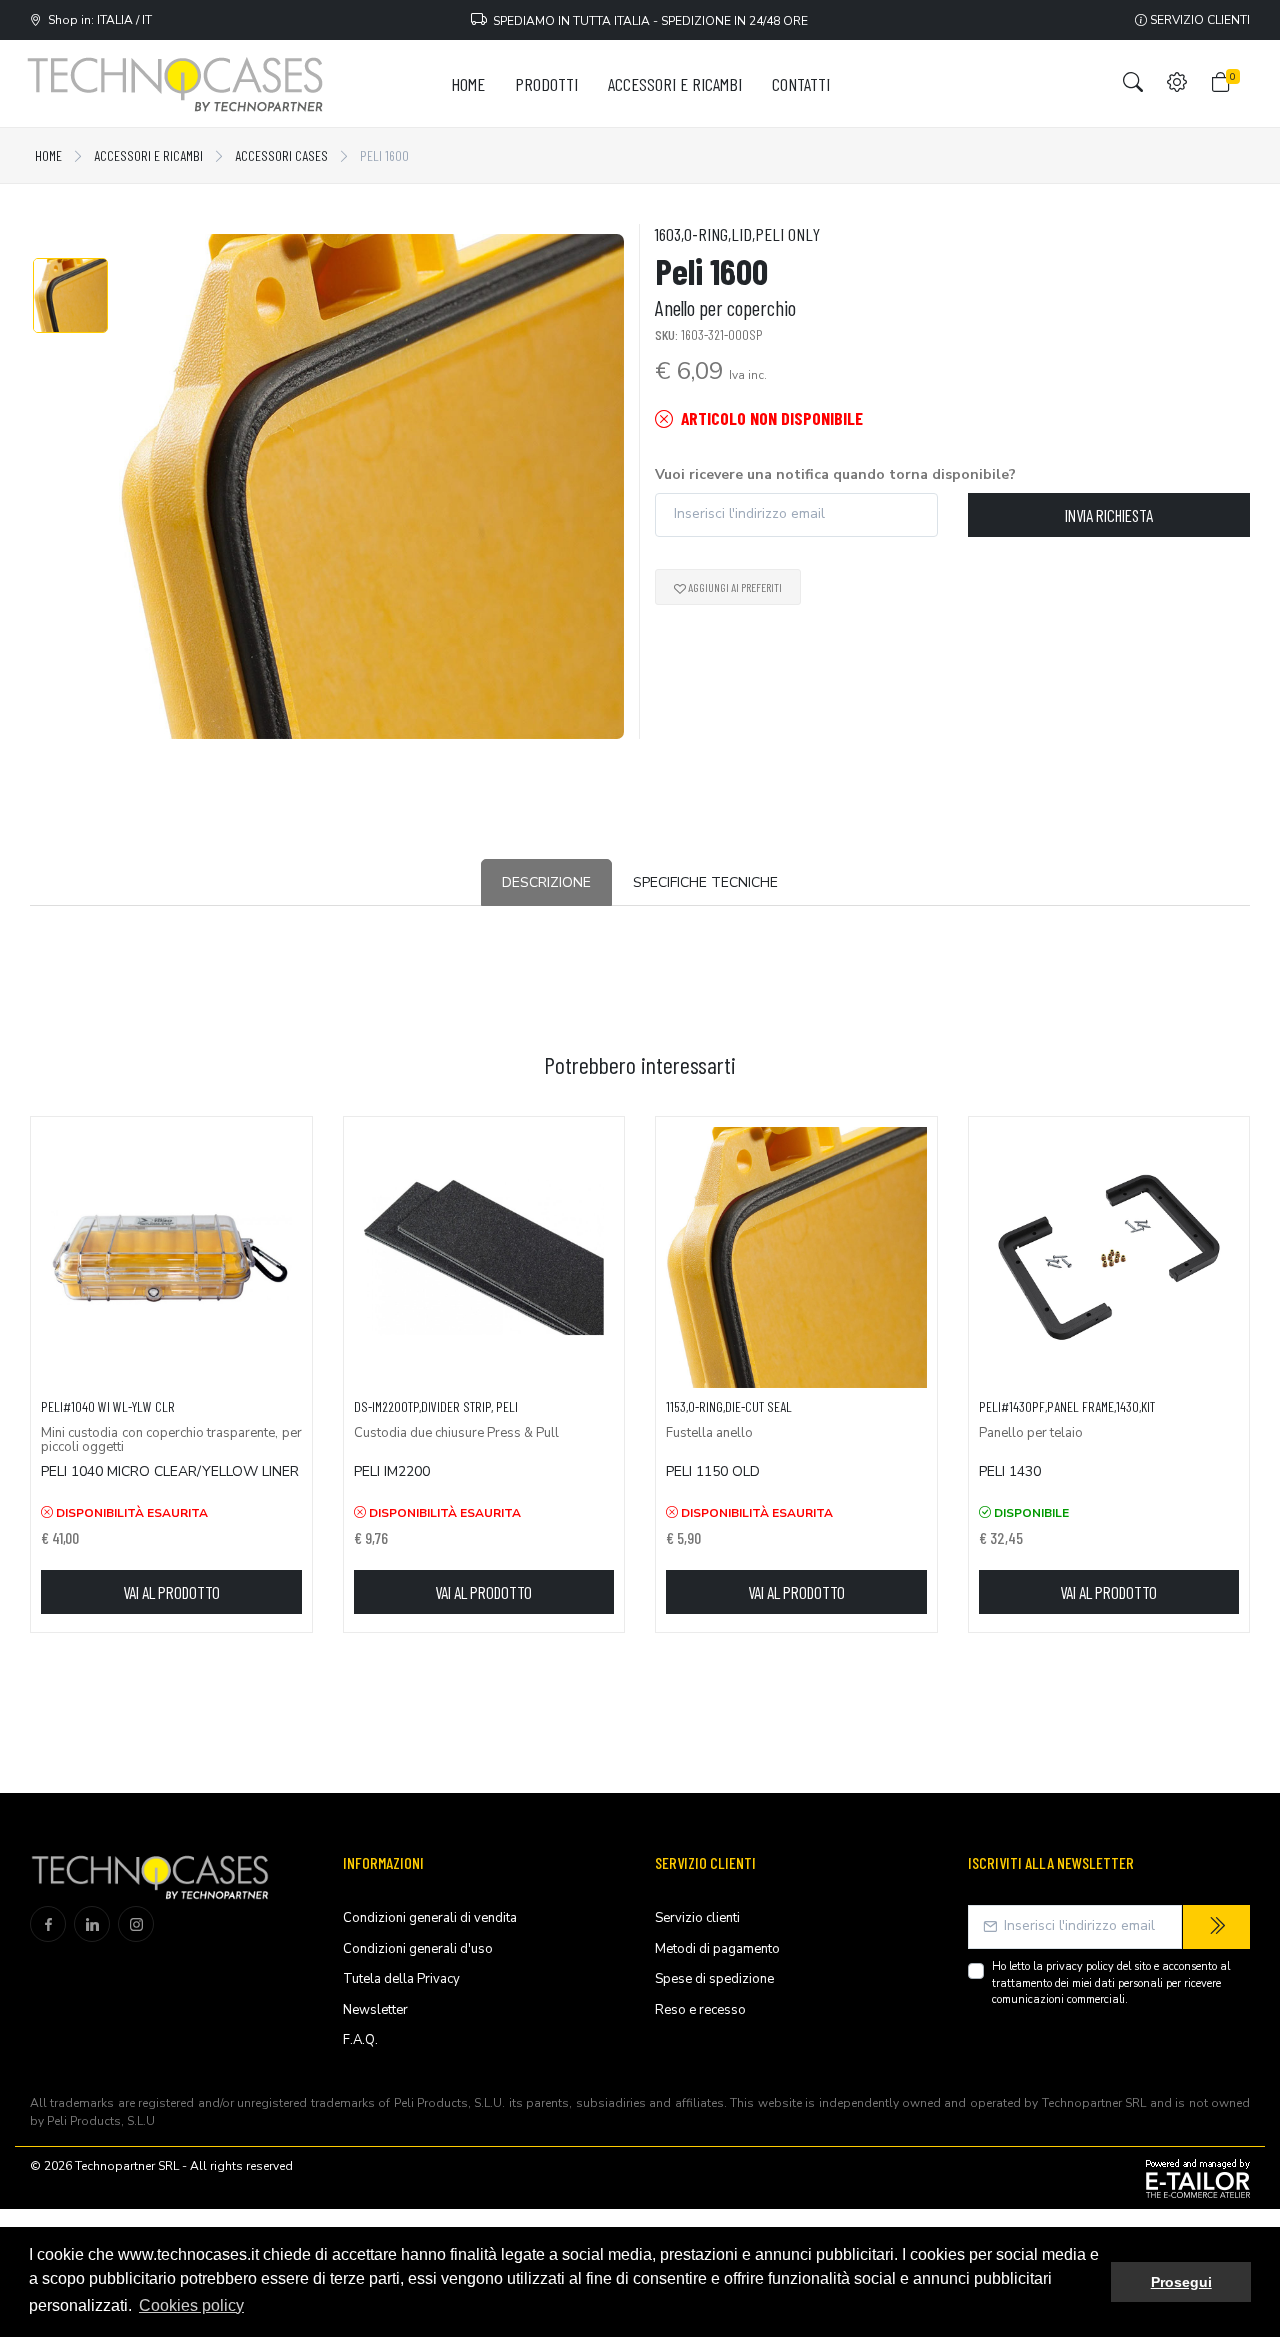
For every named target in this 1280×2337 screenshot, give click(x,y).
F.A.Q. (360, 2040)
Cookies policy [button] (191, 2305)
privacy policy (1080, 1966)
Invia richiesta (1109, 515)
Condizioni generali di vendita (430, 1918)
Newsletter (375, 2010)
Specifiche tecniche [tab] (705, 882)
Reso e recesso (700, 2010)
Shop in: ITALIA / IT (97, 20)
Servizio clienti (1198, 20)
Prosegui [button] (1181, 2282)
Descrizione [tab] (546, 882)
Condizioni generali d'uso (418, 1949)
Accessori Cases (281, 155)
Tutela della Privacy (401, 1979)
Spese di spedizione (714, 1979)
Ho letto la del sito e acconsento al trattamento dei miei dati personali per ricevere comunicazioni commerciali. (1111, 1983)
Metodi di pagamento (717, 1949)
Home (48, 155)
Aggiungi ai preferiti (734, 587)
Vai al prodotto (171, 1592)
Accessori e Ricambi (148, 155)
